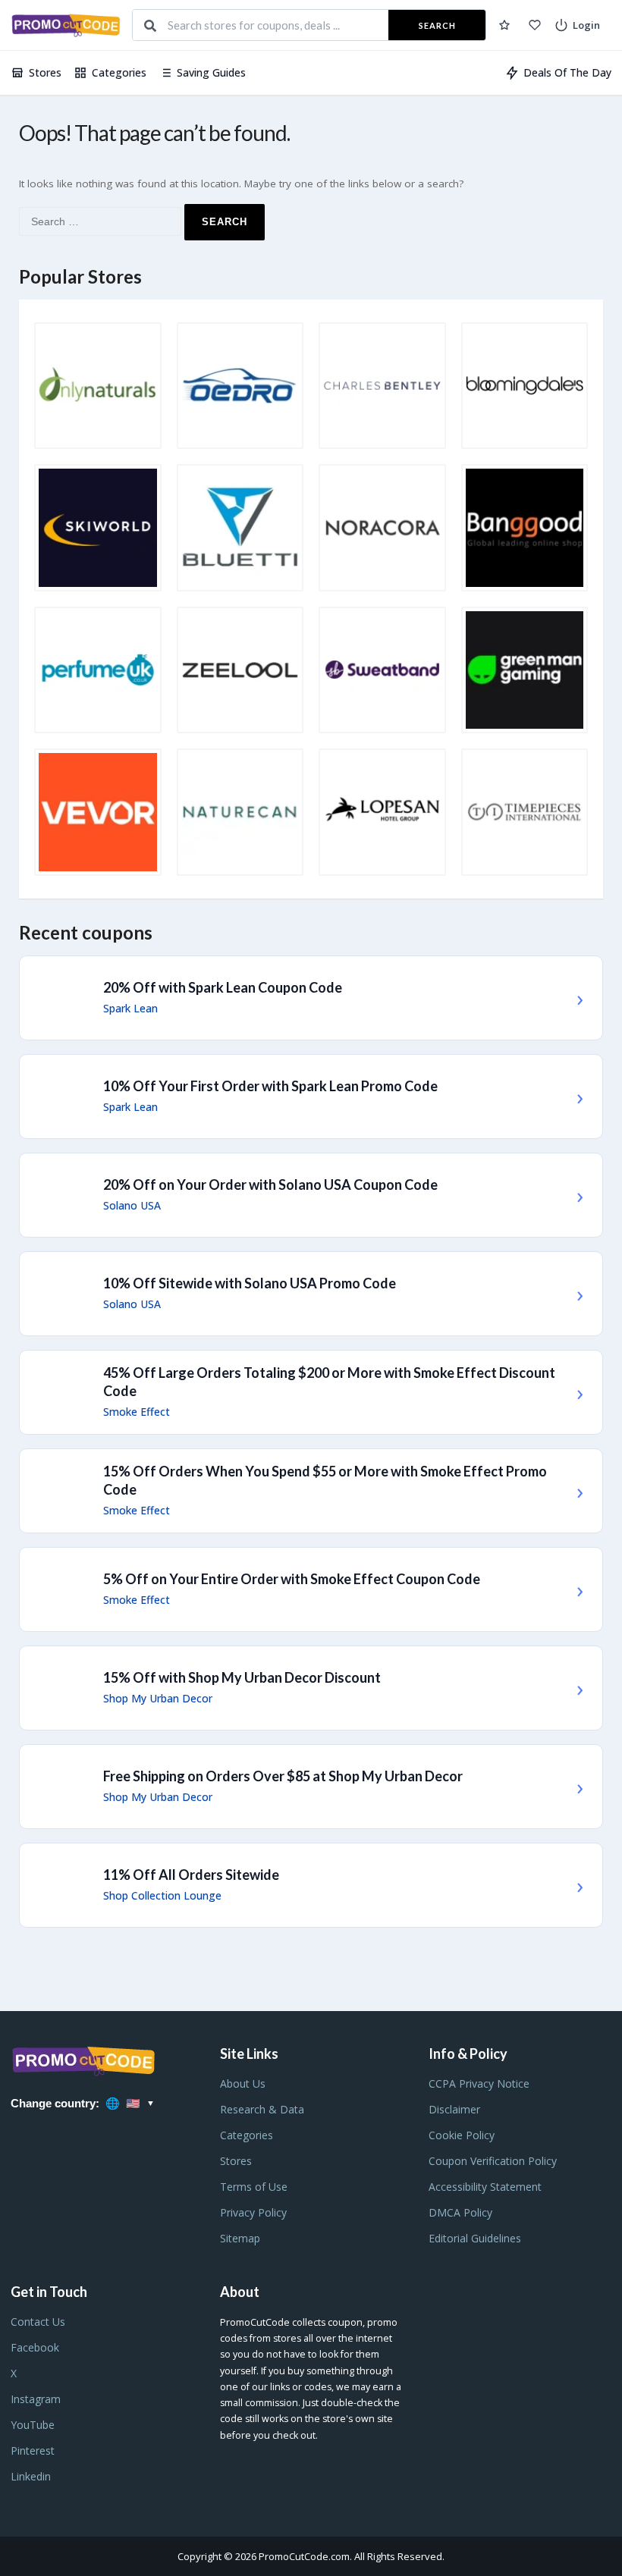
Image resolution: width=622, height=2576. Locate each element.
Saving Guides (211, 72)
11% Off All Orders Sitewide (191, 1875)
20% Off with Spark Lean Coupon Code (223, 987)
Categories (119, 72)
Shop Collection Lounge (162, 1896)
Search (437, 25)
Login (586, 25)
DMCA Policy (460, 2212)
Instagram (36, 2399)
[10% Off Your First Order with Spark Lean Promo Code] (311, 1097)
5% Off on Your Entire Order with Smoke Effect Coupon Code (292, 1579)
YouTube (33, 2425)
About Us (243, 2083)
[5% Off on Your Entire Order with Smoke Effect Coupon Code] (311, 1589)
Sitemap (240, 2238)
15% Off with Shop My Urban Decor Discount (242, 1677)
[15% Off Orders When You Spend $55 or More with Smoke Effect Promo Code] (311, 1491)
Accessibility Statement (485, 2187)
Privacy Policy (253, 2212)
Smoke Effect (137, 1412)
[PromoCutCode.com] (66, 25)
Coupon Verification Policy (493, 2161)
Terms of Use (254, 2187)
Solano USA (132, 1206)
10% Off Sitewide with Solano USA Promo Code (250, 1283)
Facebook (35, 2347)
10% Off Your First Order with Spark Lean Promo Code (270, 1086)
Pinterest (33, 2450)
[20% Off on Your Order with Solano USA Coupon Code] (311, 1195)
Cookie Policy (462, 2135)
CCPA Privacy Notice (479, 2083)
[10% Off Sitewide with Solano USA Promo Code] (311, 1294)
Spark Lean (130, 1009)
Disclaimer (454, 2109)
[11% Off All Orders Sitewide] (311, 1885)
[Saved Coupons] (504, 25)
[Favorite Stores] (535, 25)
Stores (45, 72)
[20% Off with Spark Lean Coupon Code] (311, 998)
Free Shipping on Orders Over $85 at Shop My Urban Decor (283, 1776)
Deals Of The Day (567, 72)
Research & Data (262, 2109)
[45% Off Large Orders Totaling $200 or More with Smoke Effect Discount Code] (311, 1392)
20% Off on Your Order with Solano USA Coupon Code (270, 1184)
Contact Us (38, 2322)
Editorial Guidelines (475, 2238)
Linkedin (31, 2476)
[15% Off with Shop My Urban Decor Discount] (311, 1688)
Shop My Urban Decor (158, 1699)
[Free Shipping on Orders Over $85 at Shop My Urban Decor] (311, 1787)
